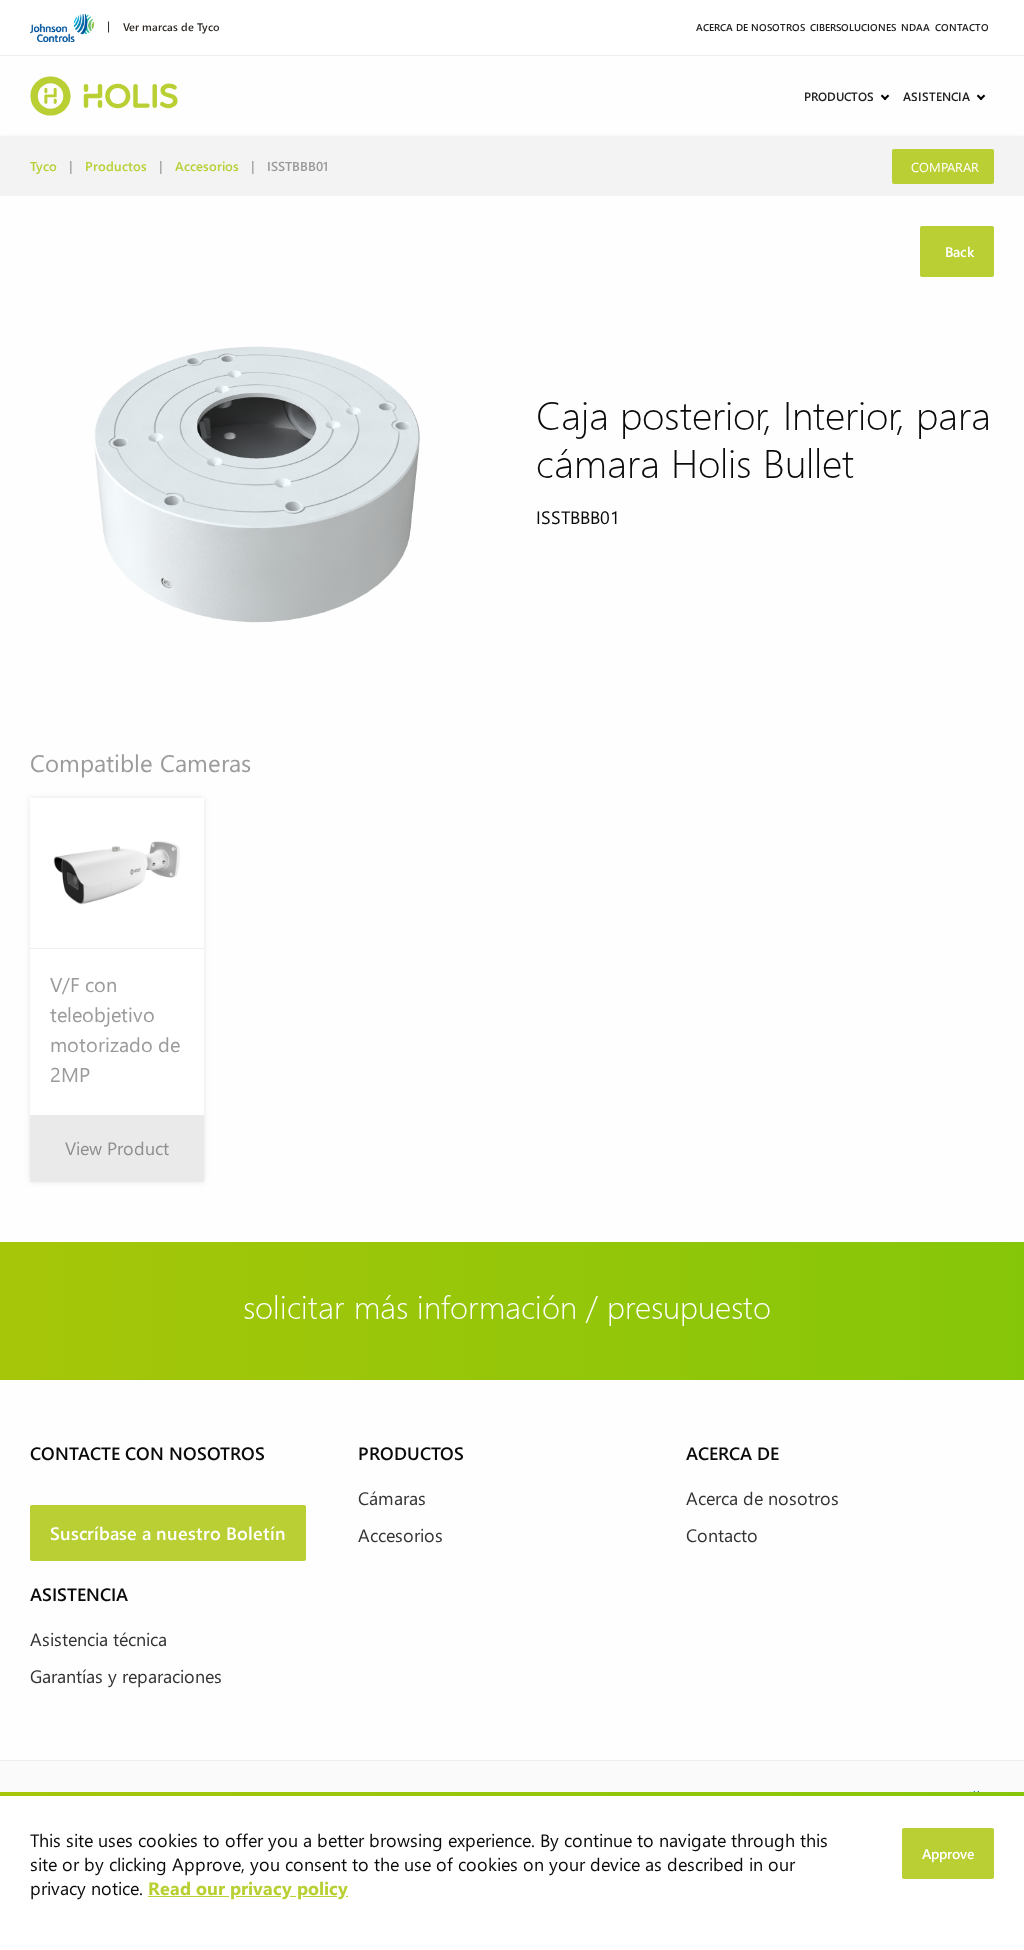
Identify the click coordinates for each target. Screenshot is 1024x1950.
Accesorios (207, 165)
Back (957, 251)
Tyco (43, 165)
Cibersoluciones (853, 27)
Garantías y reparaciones (126, 1676)
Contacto (962, 27)
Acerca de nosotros (750, 27)
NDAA (915, 27)
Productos (839, 96)
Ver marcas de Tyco (171, 25)
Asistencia (936, 96)
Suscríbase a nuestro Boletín (168, 1533)
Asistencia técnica (98, 1639)
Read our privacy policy (248, 1888)
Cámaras (392, 1498)
